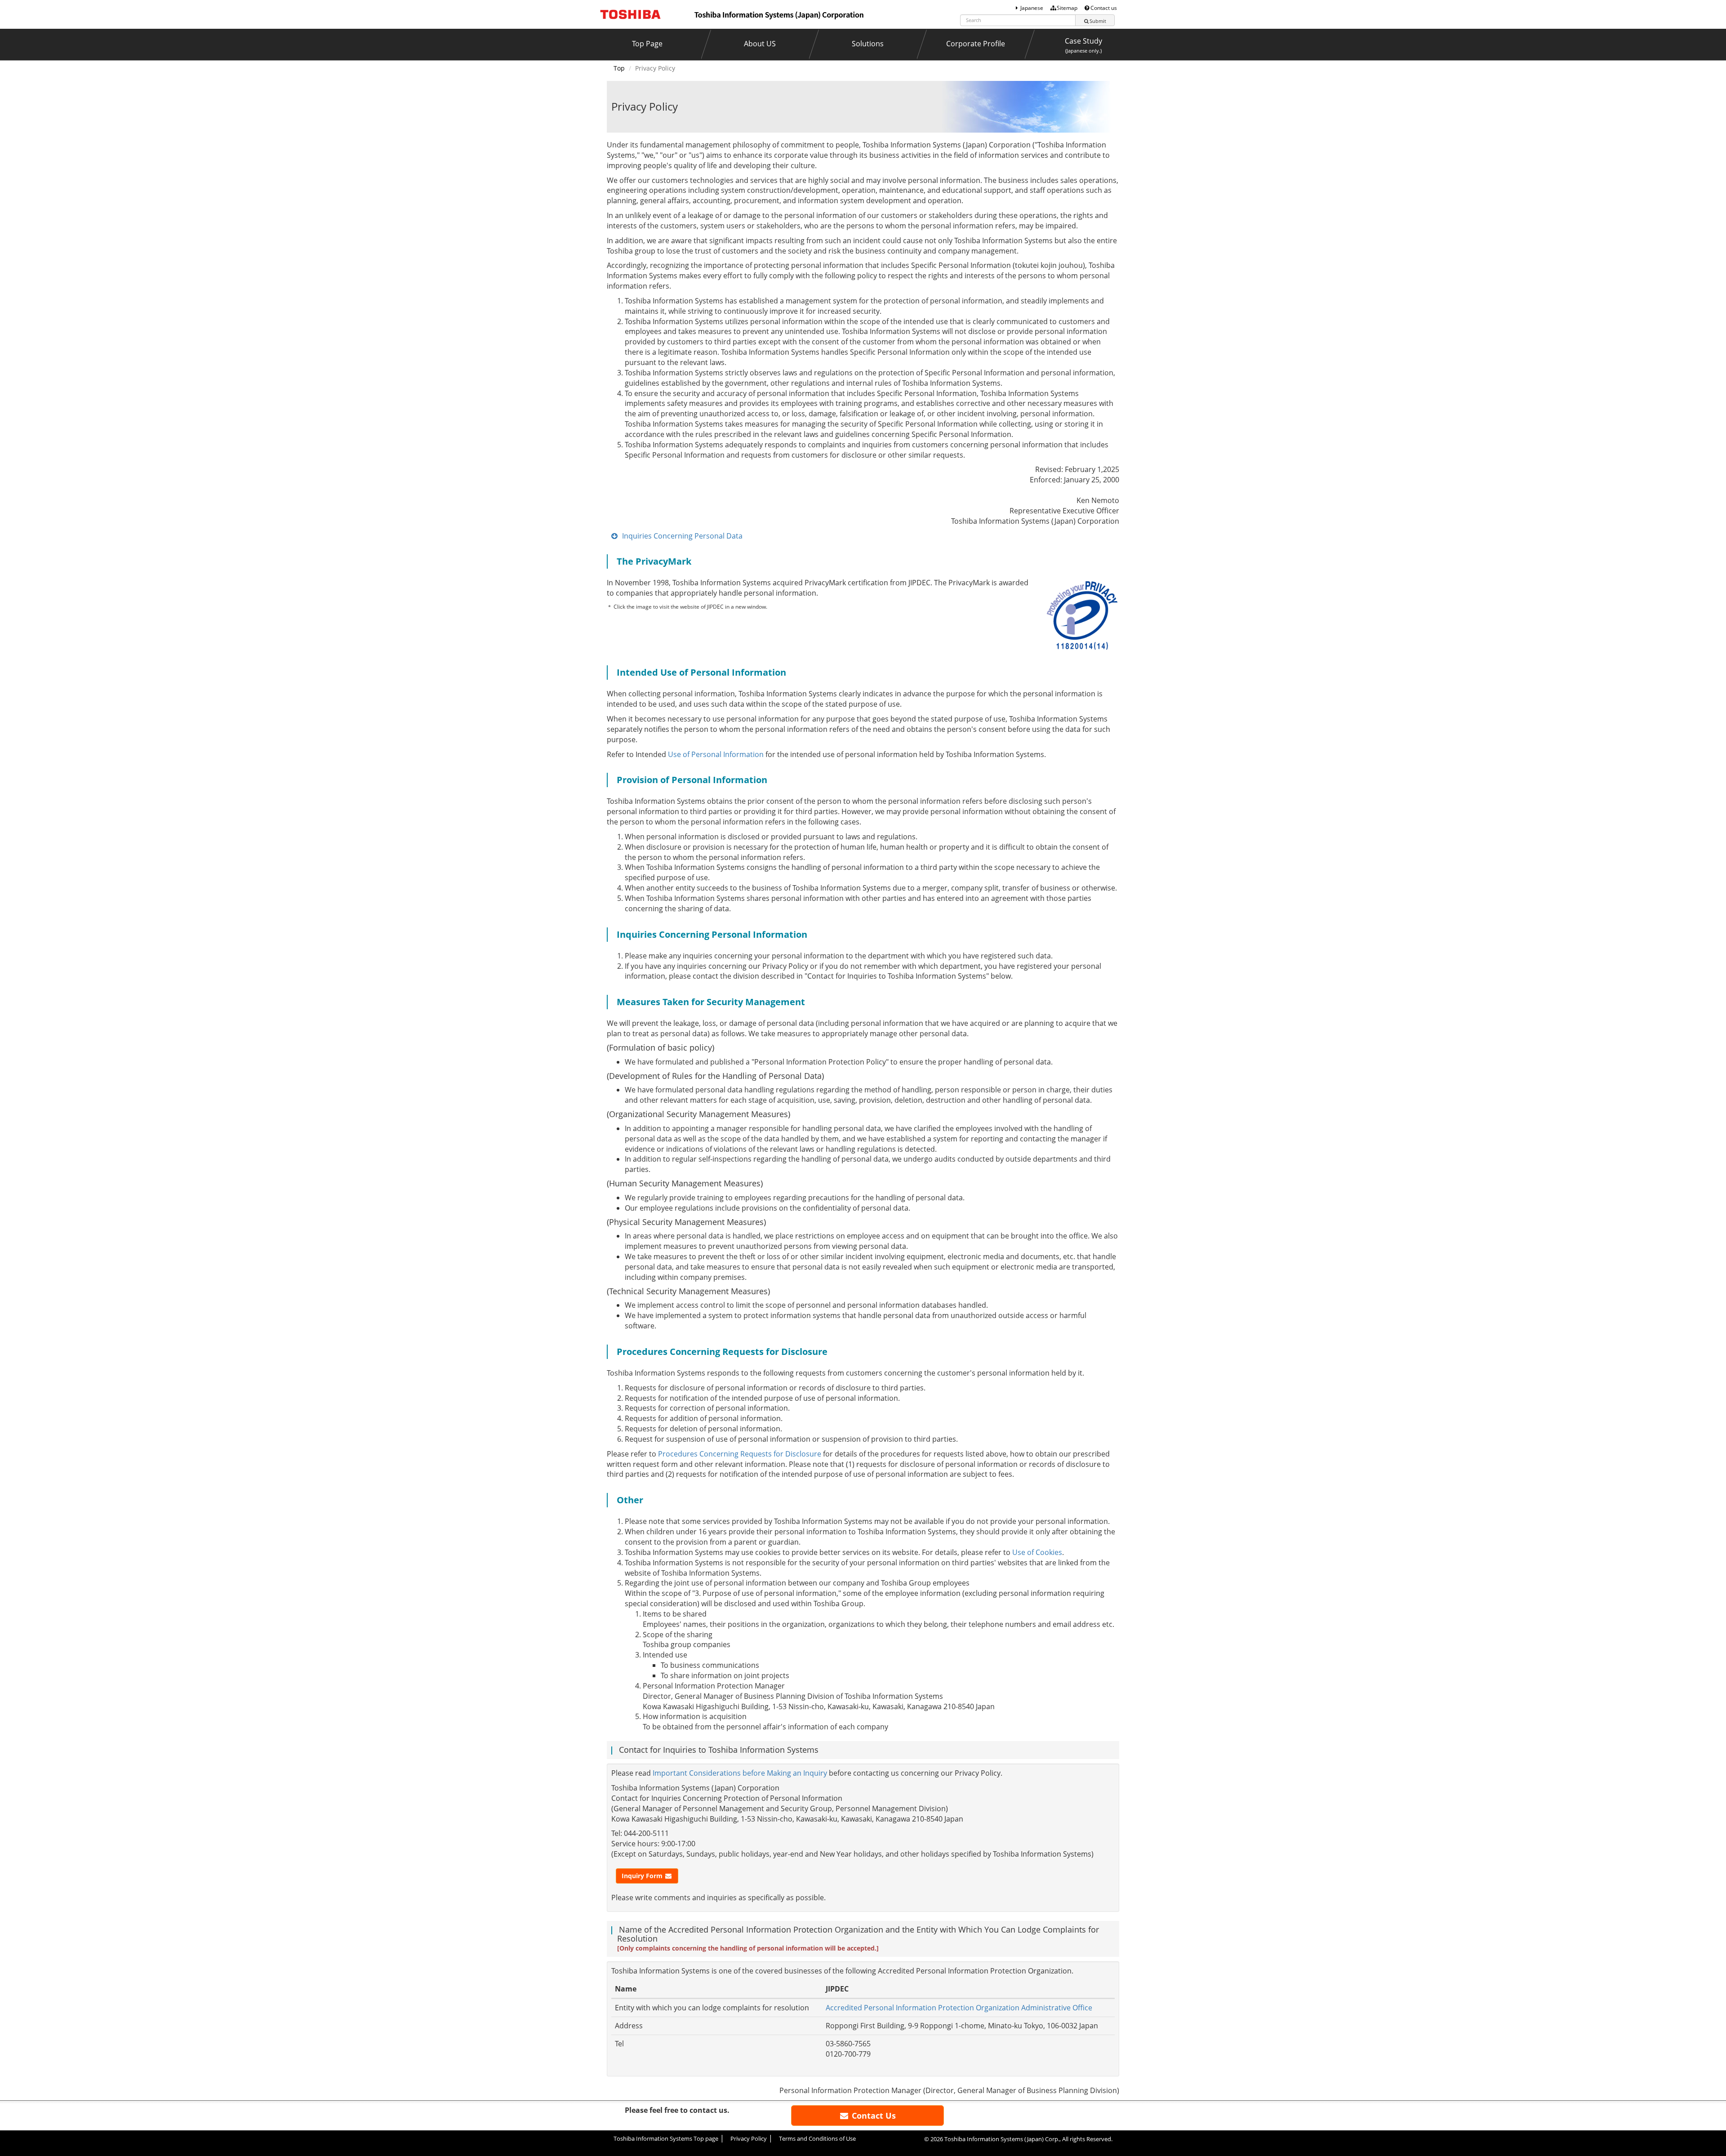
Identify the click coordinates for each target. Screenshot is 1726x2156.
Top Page (647, 44)
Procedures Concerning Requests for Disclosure (740, 1454)
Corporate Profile (976, 44)
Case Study (1083, 45)
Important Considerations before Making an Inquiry (740, 1773)
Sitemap (1067, 8)
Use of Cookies (1037, 1552)
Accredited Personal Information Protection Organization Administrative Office (959, 2008)
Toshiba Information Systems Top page (666, 2138)
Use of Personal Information (716, 754)
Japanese (1032, 8)
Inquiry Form (643, 1876)
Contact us (1104, 8)
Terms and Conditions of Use (817, 2138)
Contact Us (873, 2116)
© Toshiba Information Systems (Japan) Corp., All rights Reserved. (1018, 2139)
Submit (1098, 21)
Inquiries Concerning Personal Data (682, 536)
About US (760, 44)
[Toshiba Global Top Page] (636, 13)
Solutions (868, 44)
